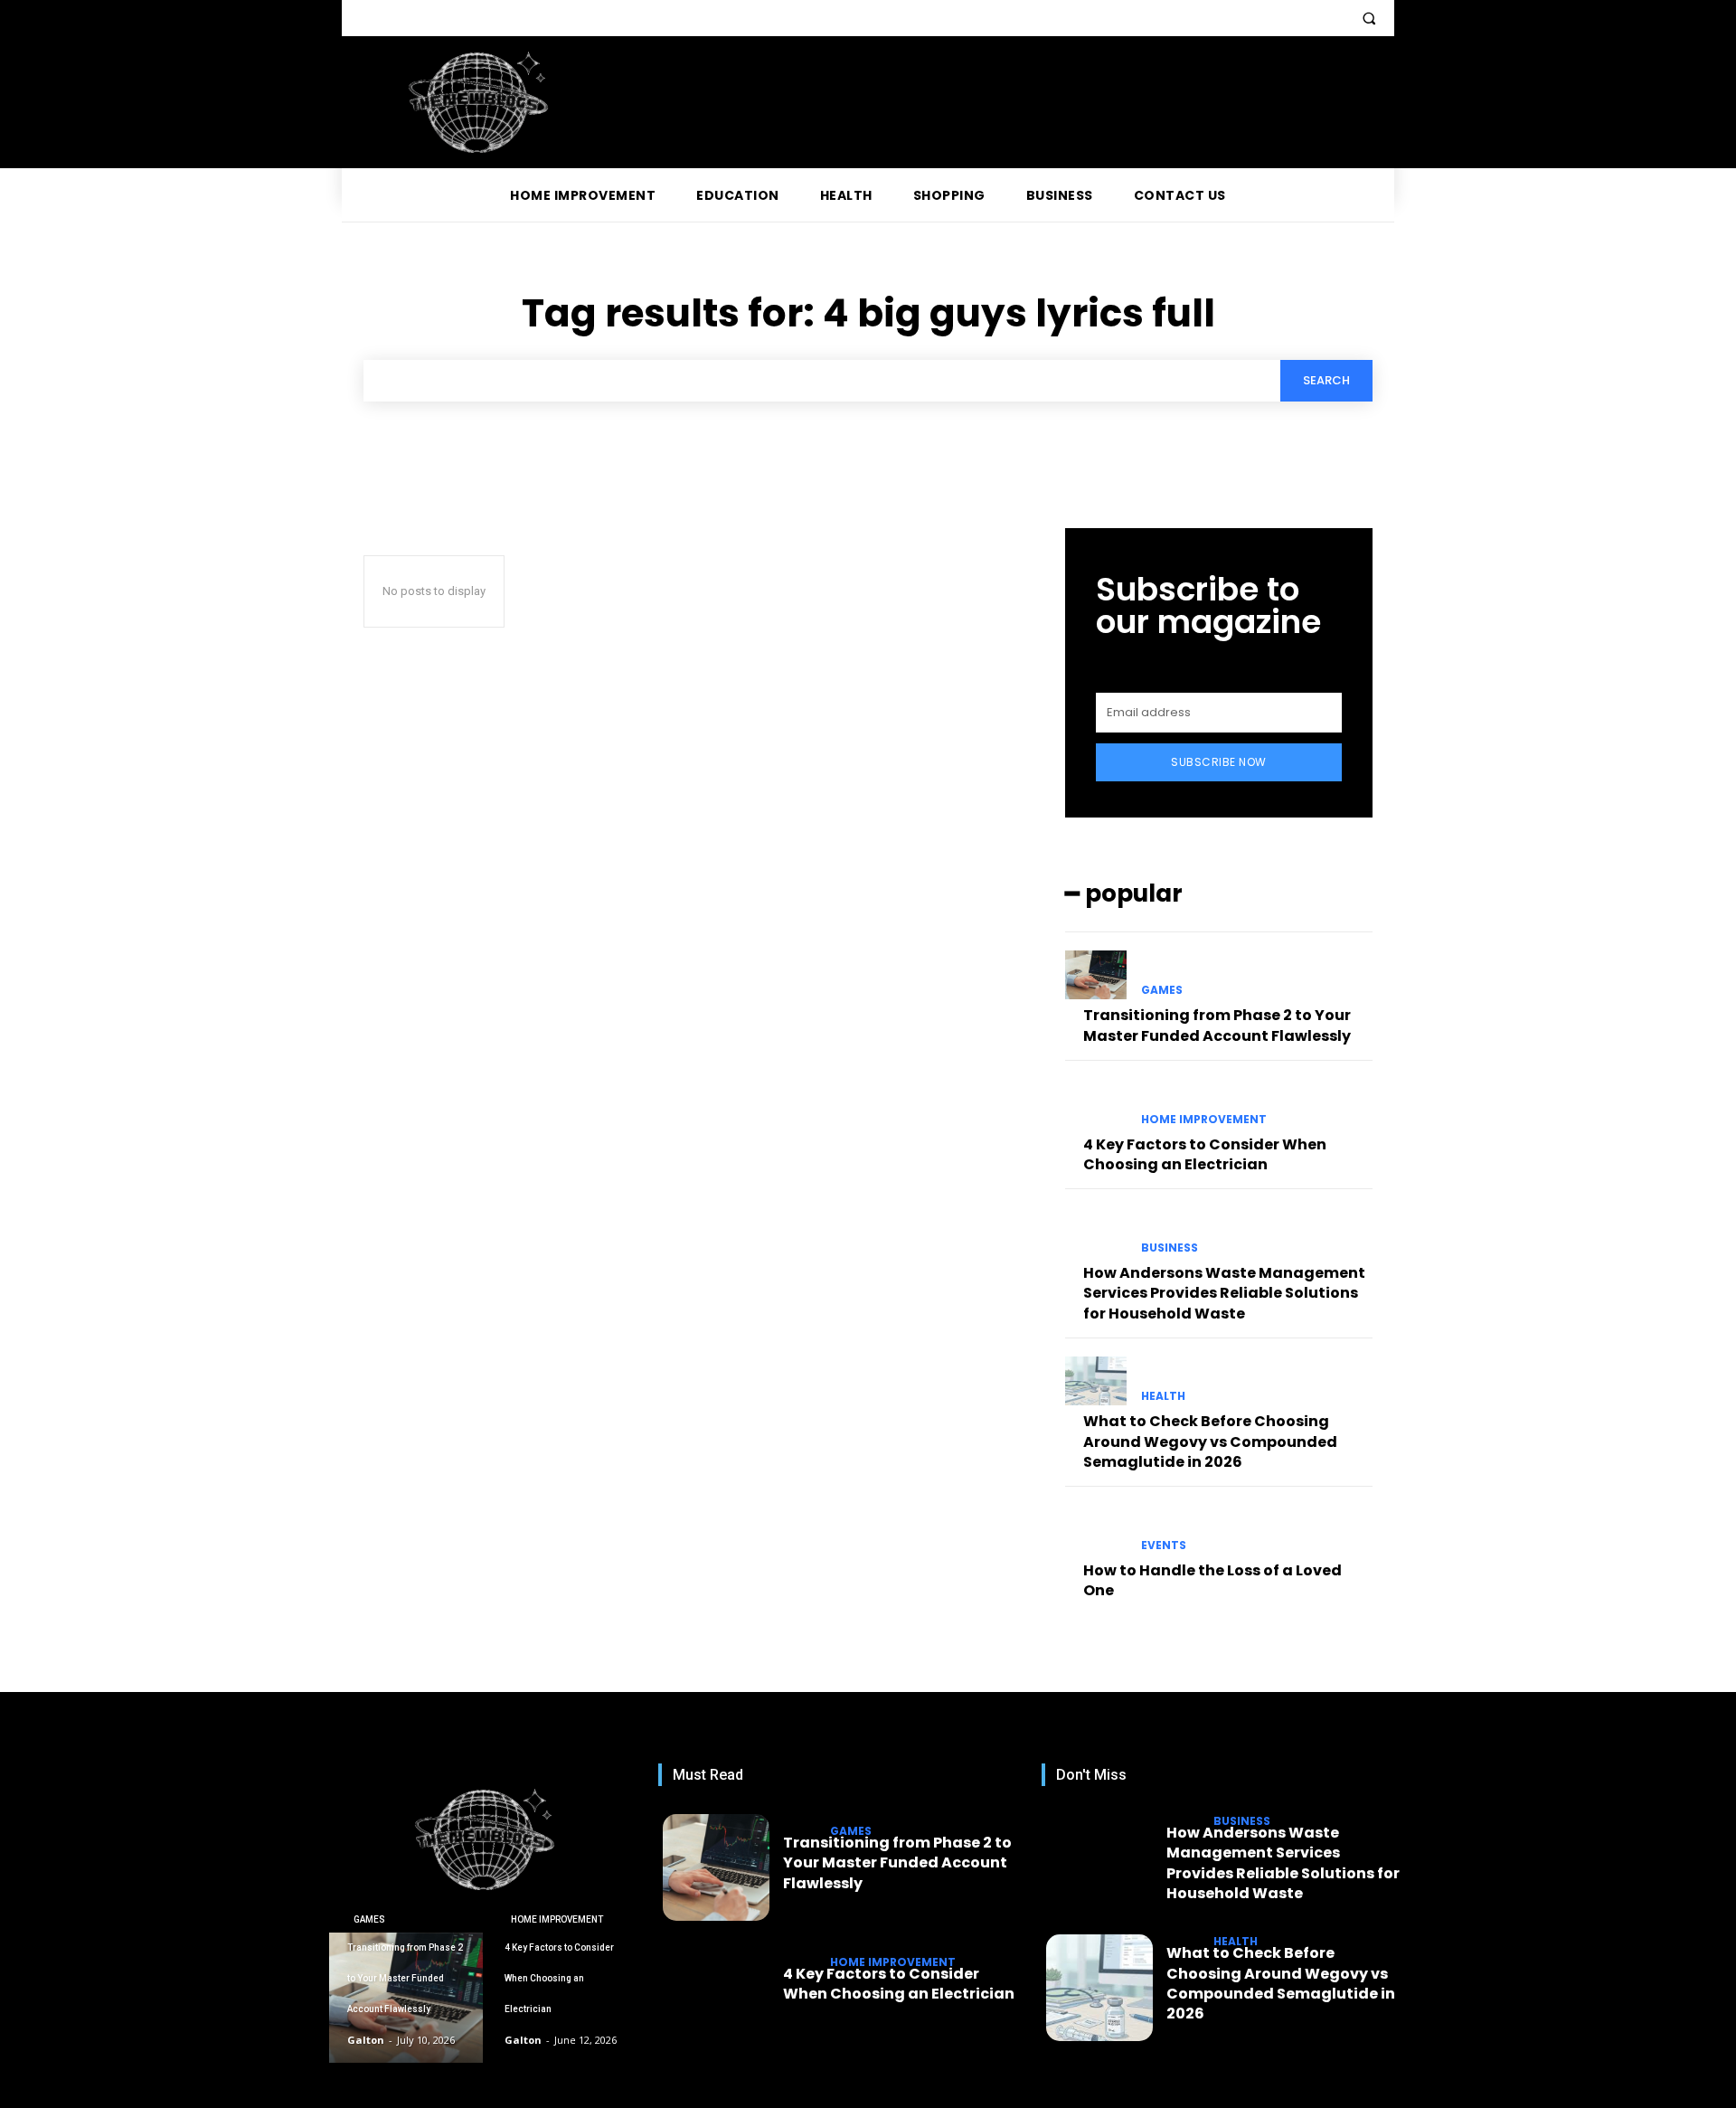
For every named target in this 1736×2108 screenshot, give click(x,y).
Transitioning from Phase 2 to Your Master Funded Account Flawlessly (1217, 1025)
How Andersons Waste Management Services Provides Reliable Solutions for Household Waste (1224, 1293)
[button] (1369, 18)
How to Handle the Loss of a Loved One (1212, 1580)
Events (1164, 1546)
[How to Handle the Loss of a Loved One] (1096, 1529)
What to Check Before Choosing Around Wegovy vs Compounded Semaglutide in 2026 (1210, 1442)
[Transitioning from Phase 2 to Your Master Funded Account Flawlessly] (1096, 975)
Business (1170, 1248)
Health (1163, 1396)
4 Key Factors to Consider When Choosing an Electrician (1205, 1154)
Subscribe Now (1219, 762)
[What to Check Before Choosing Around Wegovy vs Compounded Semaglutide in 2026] (1096, 1381)
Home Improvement (1204, 1120)
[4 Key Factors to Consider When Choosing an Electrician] (1096, 1103)
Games (1162, 990)
